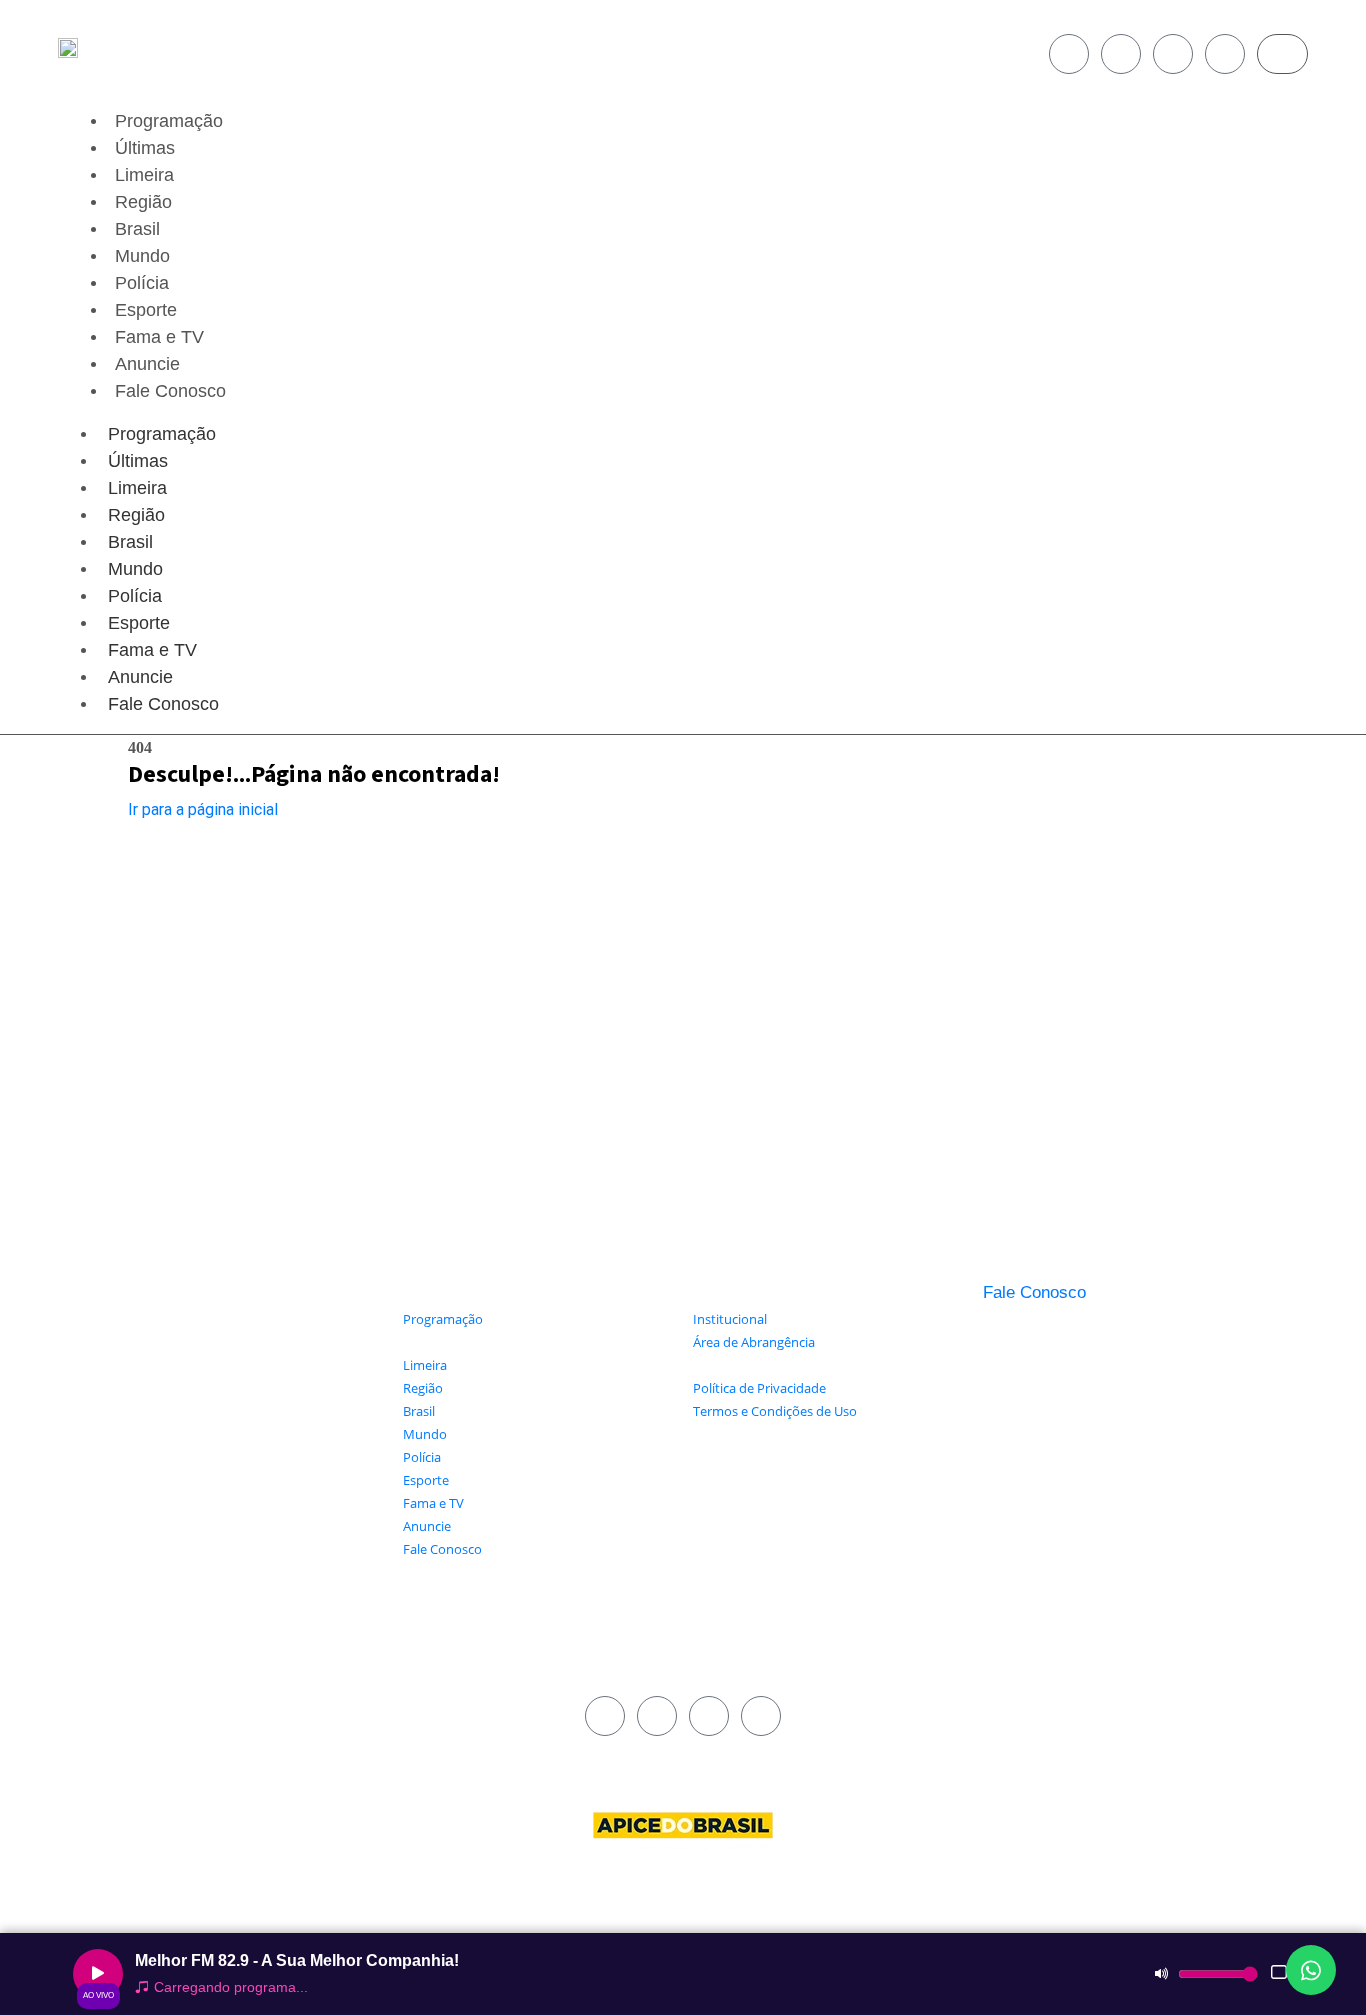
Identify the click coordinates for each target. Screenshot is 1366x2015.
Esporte (146, 310)
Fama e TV (159, 337)
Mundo (142, 256)
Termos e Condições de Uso (775, 1411)
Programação (169, 121)
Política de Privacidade (759, 1388)
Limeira (144, 175)
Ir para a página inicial (203, 809)
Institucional (730, 1319)
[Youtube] (1173, 54)
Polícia (142, 283)
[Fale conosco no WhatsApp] (1311, 1970)
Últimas (145, 148)
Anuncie (147, 364)
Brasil (137, 229)
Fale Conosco (170, 391)
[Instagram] (1121, 54)
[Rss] (1225, 54)
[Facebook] (1069, 54)
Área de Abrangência (754, 1342)
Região (143, 202)
